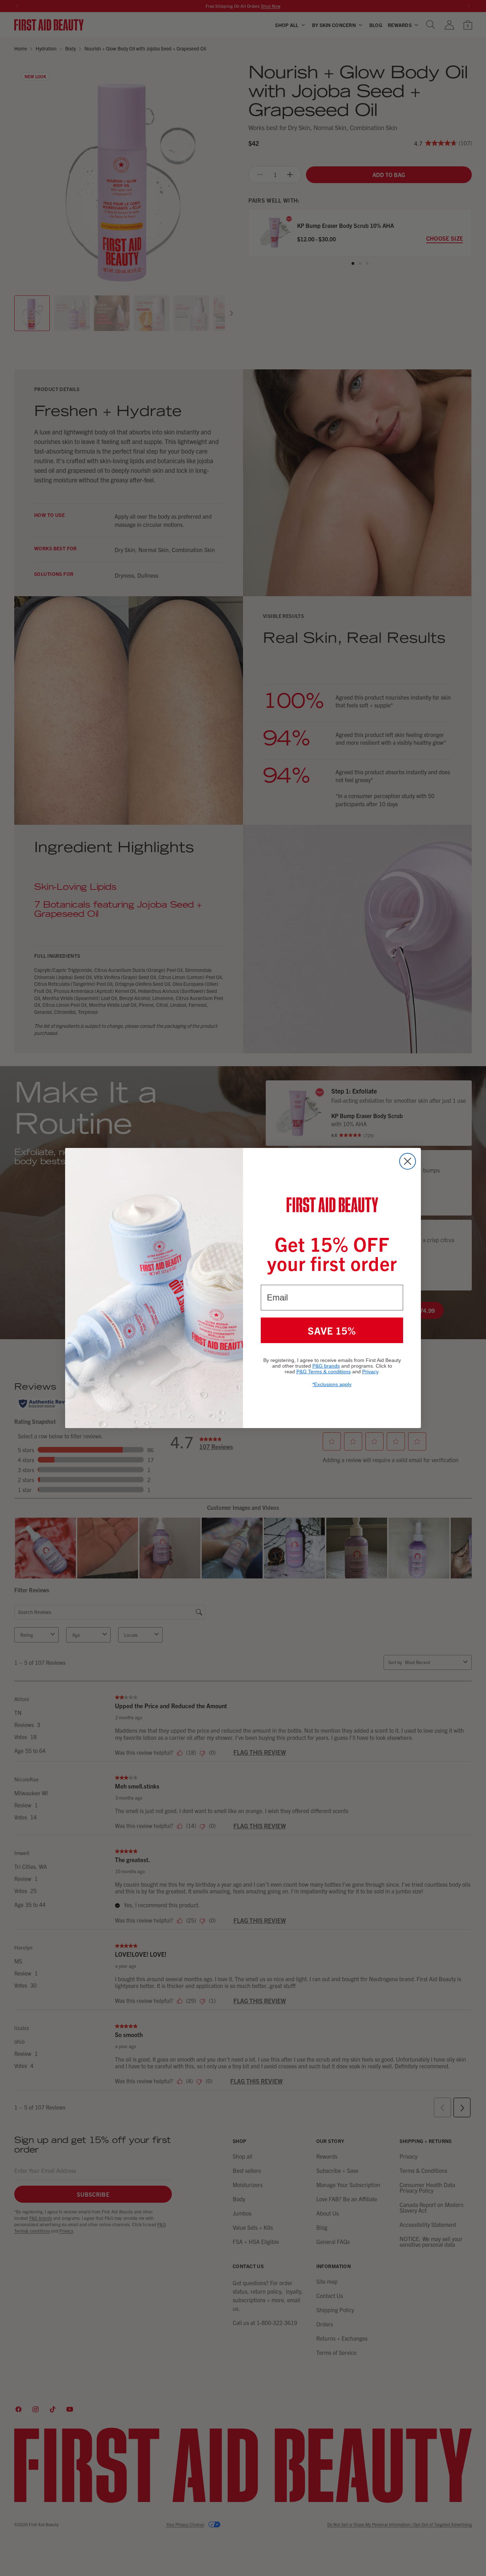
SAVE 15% (332, 1330)
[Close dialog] (408, 1161)
